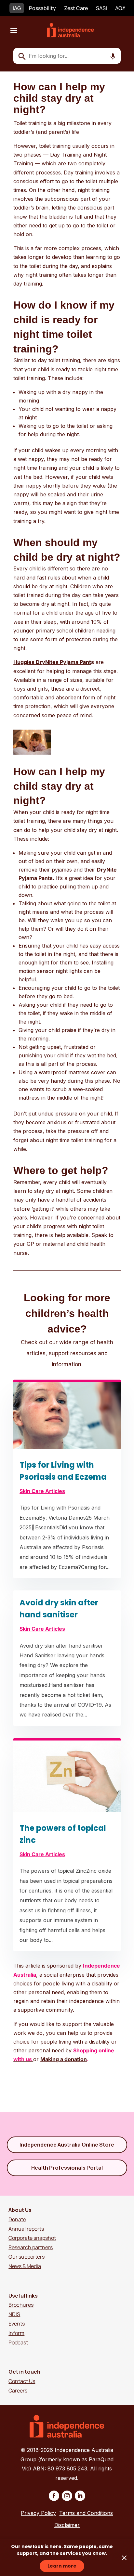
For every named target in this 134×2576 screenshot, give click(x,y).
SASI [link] (101, 8)
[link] (74, 35)
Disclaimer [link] (67, 2525)
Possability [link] (42, 8)
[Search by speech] (113, 57)
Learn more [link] (62, 2566)
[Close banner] (124, 2558)
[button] (14, 30)
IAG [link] (17, 8)
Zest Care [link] (76, 8)
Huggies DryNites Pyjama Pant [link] (52, 662)
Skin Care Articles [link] (42, 1491)
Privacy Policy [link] (38, 2513)
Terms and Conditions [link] (86, 2513)
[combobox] (67, 56)
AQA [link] (120, 8)
